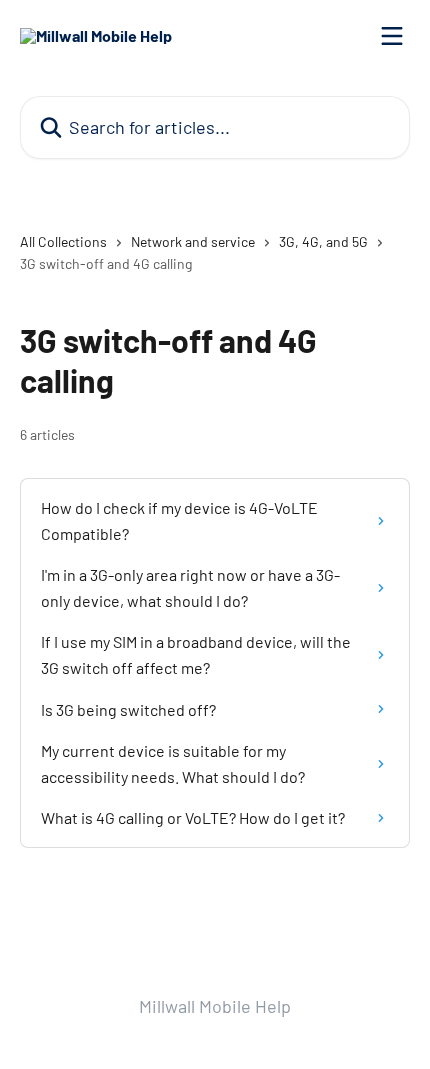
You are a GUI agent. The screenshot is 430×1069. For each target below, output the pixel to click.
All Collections (63, 241)
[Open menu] (392, 36)
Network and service (193, 241)
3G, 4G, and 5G (323, 241)
